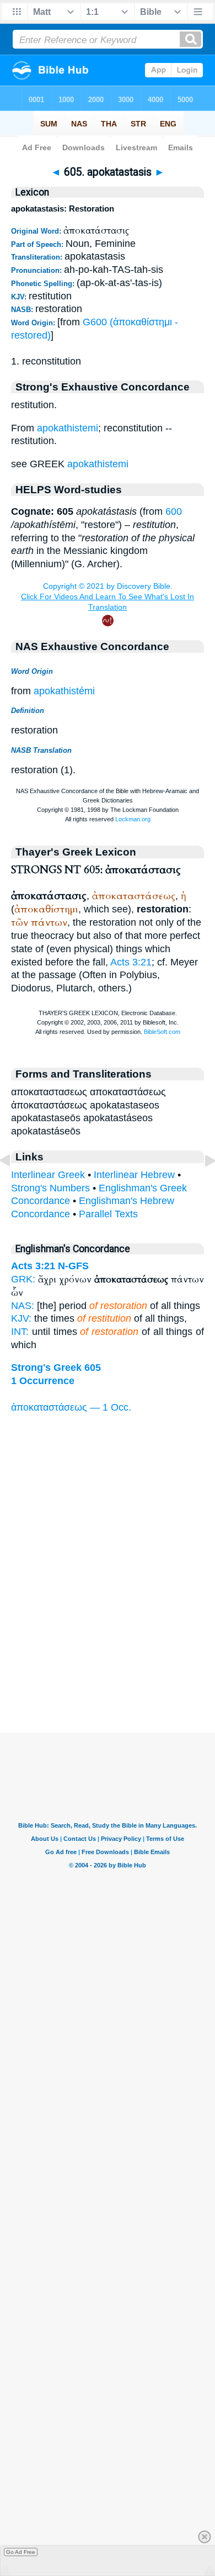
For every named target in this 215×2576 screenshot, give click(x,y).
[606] (201, 1185)
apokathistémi (64, 691)
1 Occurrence (43, 1381)
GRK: (23, 1279)
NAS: (23, 1306)
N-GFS (73, 1266)
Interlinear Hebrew (134, 1175)
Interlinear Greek (48, 1175)
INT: (20, 1332)
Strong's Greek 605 (56, 1368)
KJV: (21, 1318)
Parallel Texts (108, 1214)
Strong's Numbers (50, 1188)
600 (174, 511)
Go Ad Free (21, 2552)
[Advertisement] (108, 1664)
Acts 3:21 (131, 962)
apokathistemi (68, 428)
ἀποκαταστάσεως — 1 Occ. (71, 1407)
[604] (14, 1185)
